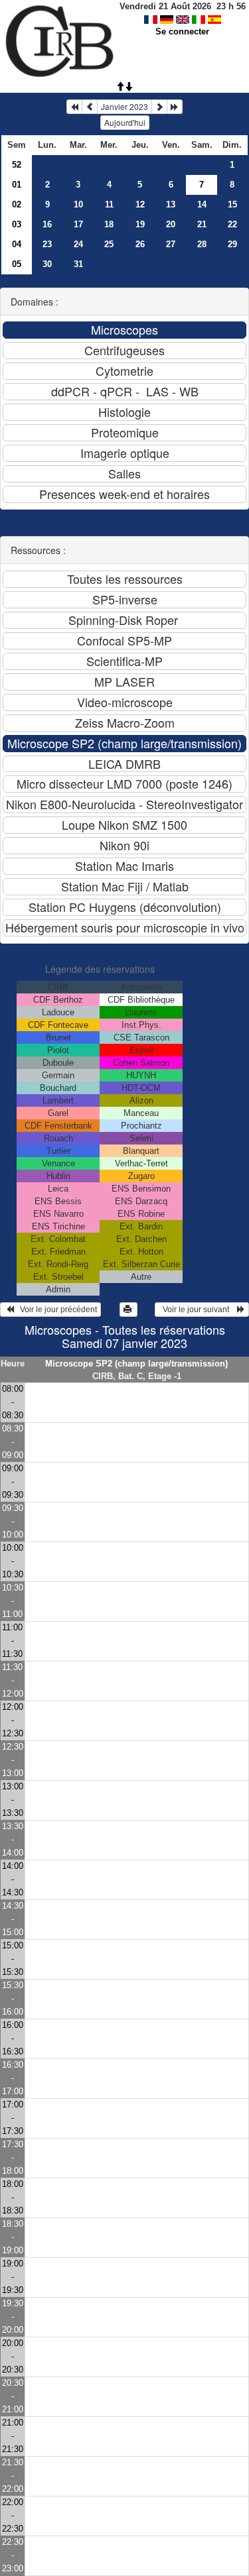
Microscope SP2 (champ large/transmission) (136, 1364)
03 (17, 224)
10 (78, 204)
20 (171, 224)
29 (232, 244)
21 (202, 224)
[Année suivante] (175, 107)
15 (232, 204)
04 (17, 244)
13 (171, 204)
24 (78, 244)
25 (109, 244)
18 (109, 224)
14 (202, 204)
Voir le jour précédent (55, 1310)
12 (140, 204)
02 (17, 204)
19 (140, 224)
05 (17, 264)
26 (140, 244)
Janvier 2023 (124, 106)
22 (232, 224)
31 (78, 264)
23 (47, 244)
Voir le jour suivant (198, 1310)
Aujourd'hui (125, 122)
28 (202, 244)
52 (17, 165)
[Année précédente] (74, 107)
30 (47, 264)
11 (109, 204)
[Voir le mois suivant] (159, 107)
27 (171, 244)
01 (17, 185)
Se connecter (182, 31)
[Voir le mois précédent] (90, 107)
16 (47, 224)
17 (78, 224)
